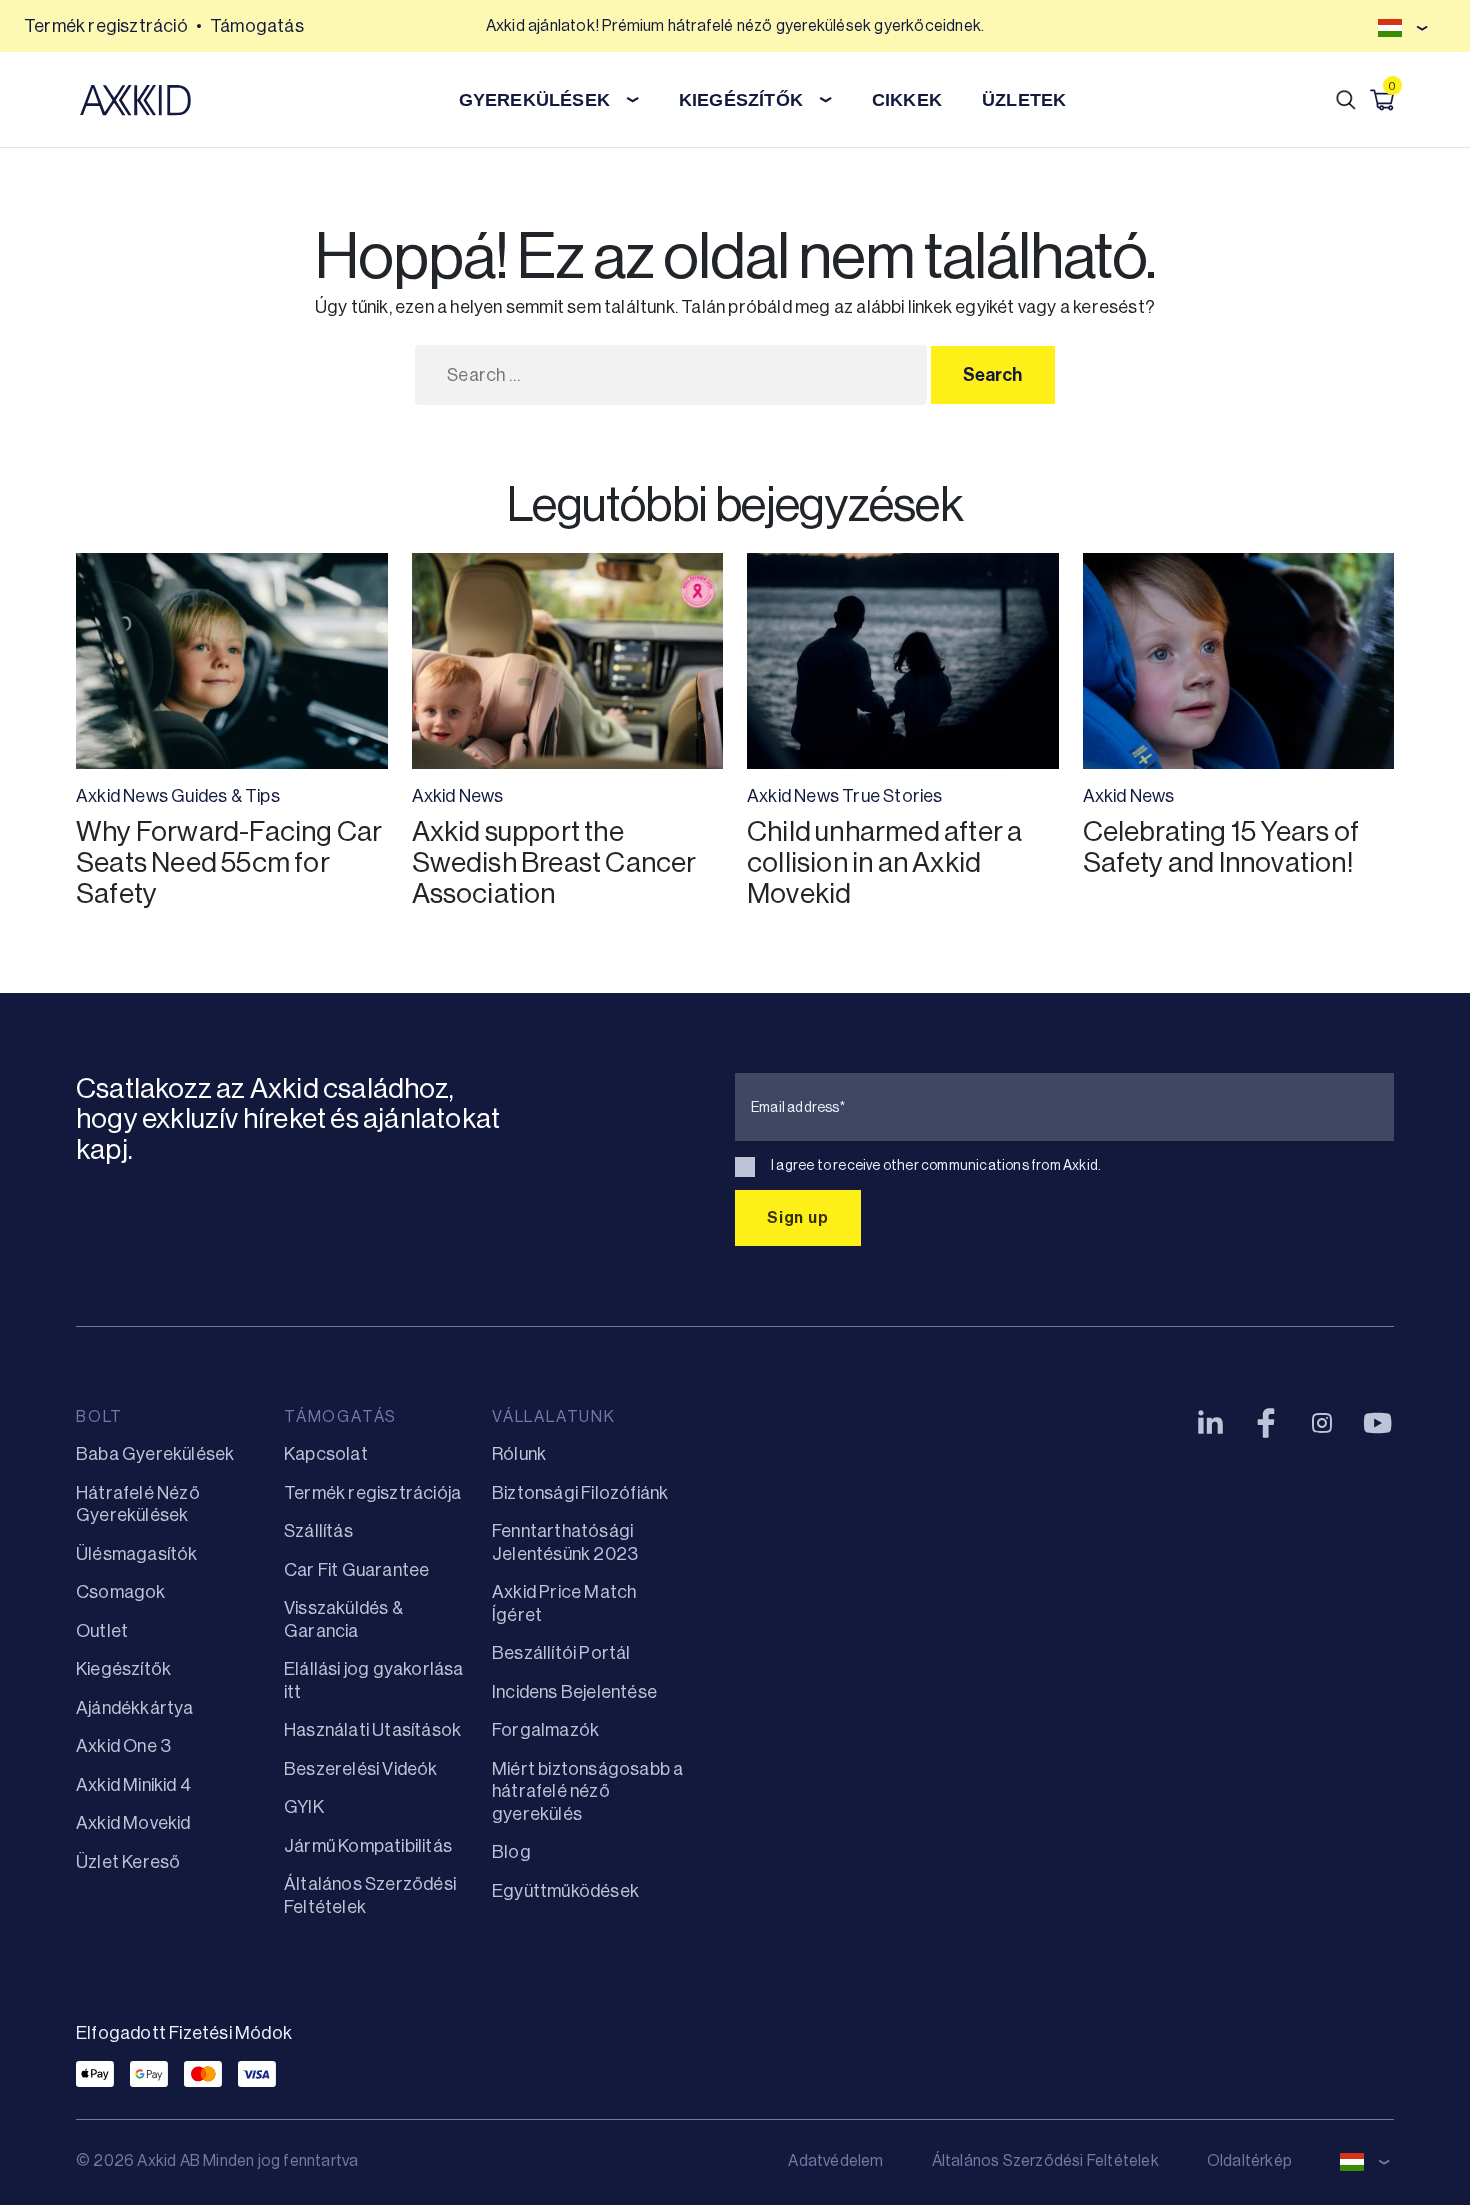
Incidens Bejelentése (574, 1692)
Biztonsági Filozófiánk (580, 1493)
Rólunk (519, 1454)
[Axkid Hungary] (135, 100)
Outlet (102, 1631)
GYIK (304, 1807)
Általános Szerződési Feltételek (1045, 2160)
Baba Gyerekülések (155, 1454)
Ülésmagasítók (137, 1554)
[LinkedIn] (1210, 1423)
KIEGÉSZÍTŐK (741, 100)
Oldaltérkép (1249, 2160)
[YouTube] (1378, 1423)
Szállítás (318, 1531)
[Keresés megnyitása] (1346, 100)
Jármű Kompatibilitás (368, 1846)
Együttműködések (565, 1891)
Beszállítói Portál (561, 1653)
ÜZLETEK (1024, 100)
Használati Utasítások (372, 1730)
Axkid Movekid (133, 1823)
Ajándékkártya (135, 1708)
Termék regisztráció (106, 26)
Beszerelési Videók (361, 1769)
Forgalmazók (545, 1730)
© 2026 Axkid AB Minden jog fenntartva (217, 2160)
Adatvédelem (835, 2160)
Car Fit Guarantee (356, 1570)
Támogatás (257, 26)
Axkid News (122, 796)
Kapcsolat (326, 1454)
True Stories (892, 796)
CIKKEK (907, 100)
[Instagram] (1322, 1423)
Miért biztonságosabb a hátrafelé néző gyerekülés (587, 1791)
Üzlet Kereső (128, 1862)
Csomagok (121, 1592)
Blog (511, 1852)
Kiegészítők (123, 1669)
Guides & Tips (225, 796)
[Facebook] (1266, 1423)
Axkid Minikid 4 (133, 1785)
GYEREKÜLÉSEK (534, 100)
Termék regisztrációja (372, 1493)
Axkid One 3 (123, 1746)
